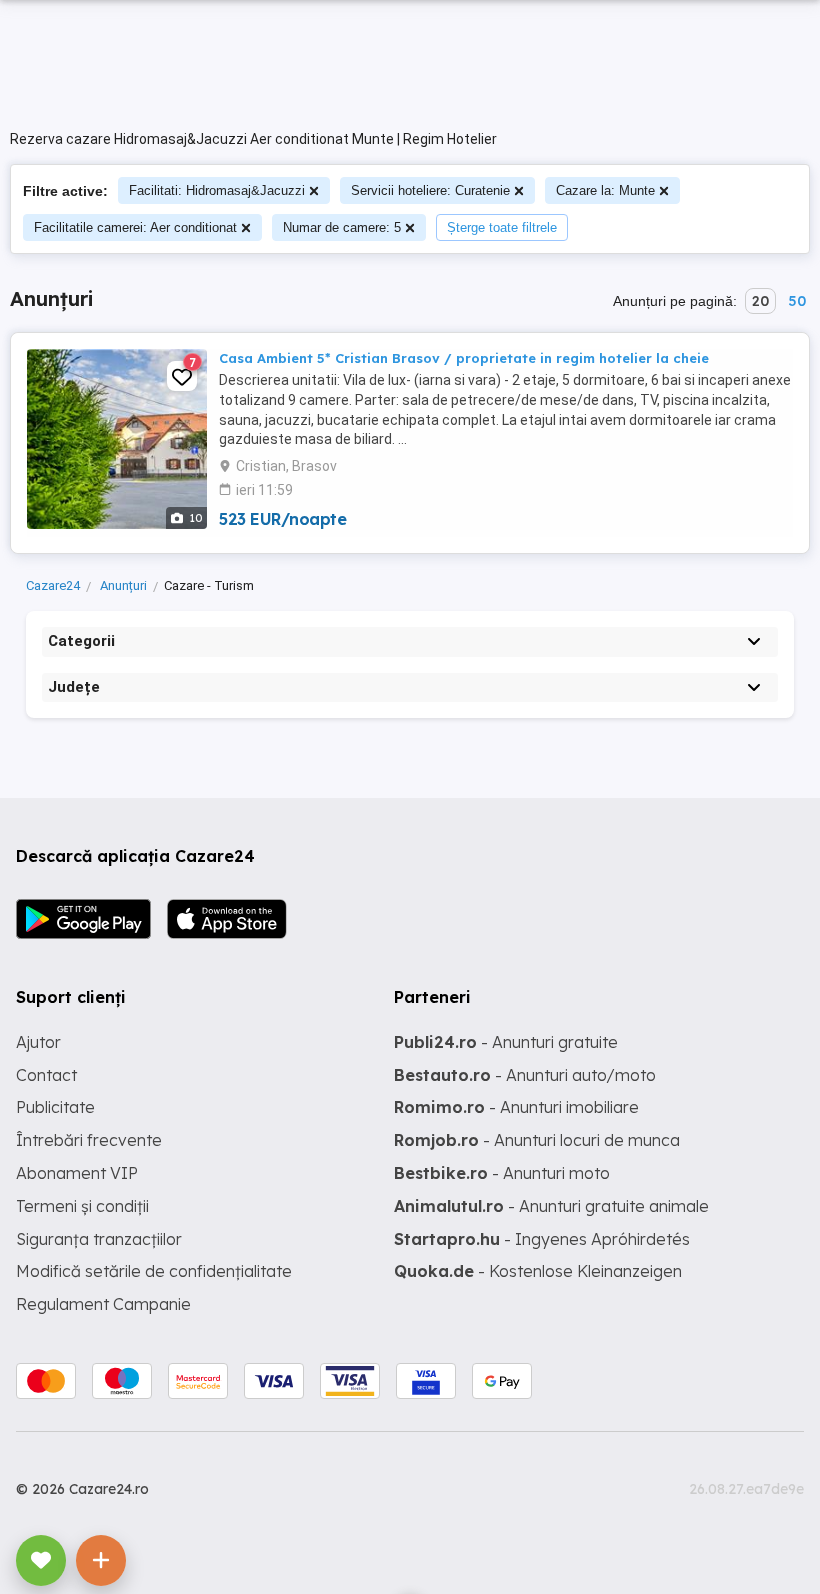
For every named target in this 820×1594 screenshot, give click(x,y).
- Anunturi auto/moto (525, 1075)
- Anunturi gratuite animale (551, 1206)
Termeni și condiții (82, 1206)
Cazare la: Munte (605, 190)
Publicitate (55, 1107)
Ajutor (38, 1042)
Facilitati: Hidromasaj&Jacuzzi (217, 190)
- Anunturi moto (502, 1173)
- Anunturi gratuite (506, 1042)
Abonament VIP (77, 1173)
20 (760, 301)
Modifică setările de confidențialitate (154, 1271)
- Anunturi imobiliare (516, 1107)
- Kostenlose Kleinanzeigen (538, 1271)
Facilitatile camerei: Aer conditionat (135, 227)
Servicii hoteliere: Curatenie (430, 190)
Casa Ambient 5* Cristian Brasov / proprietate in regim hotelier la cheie (464, 358)
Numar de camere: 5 (342, 227)
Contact (46, 1075)
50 (797, 301)
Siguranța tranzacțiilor (99, 1239)
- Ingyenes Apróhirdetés (542, 1239)
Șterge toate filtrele (502, 227)
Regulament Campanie (103, 1304)
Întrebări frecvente (89, 1140)
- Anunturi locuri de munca (537, 1140)
